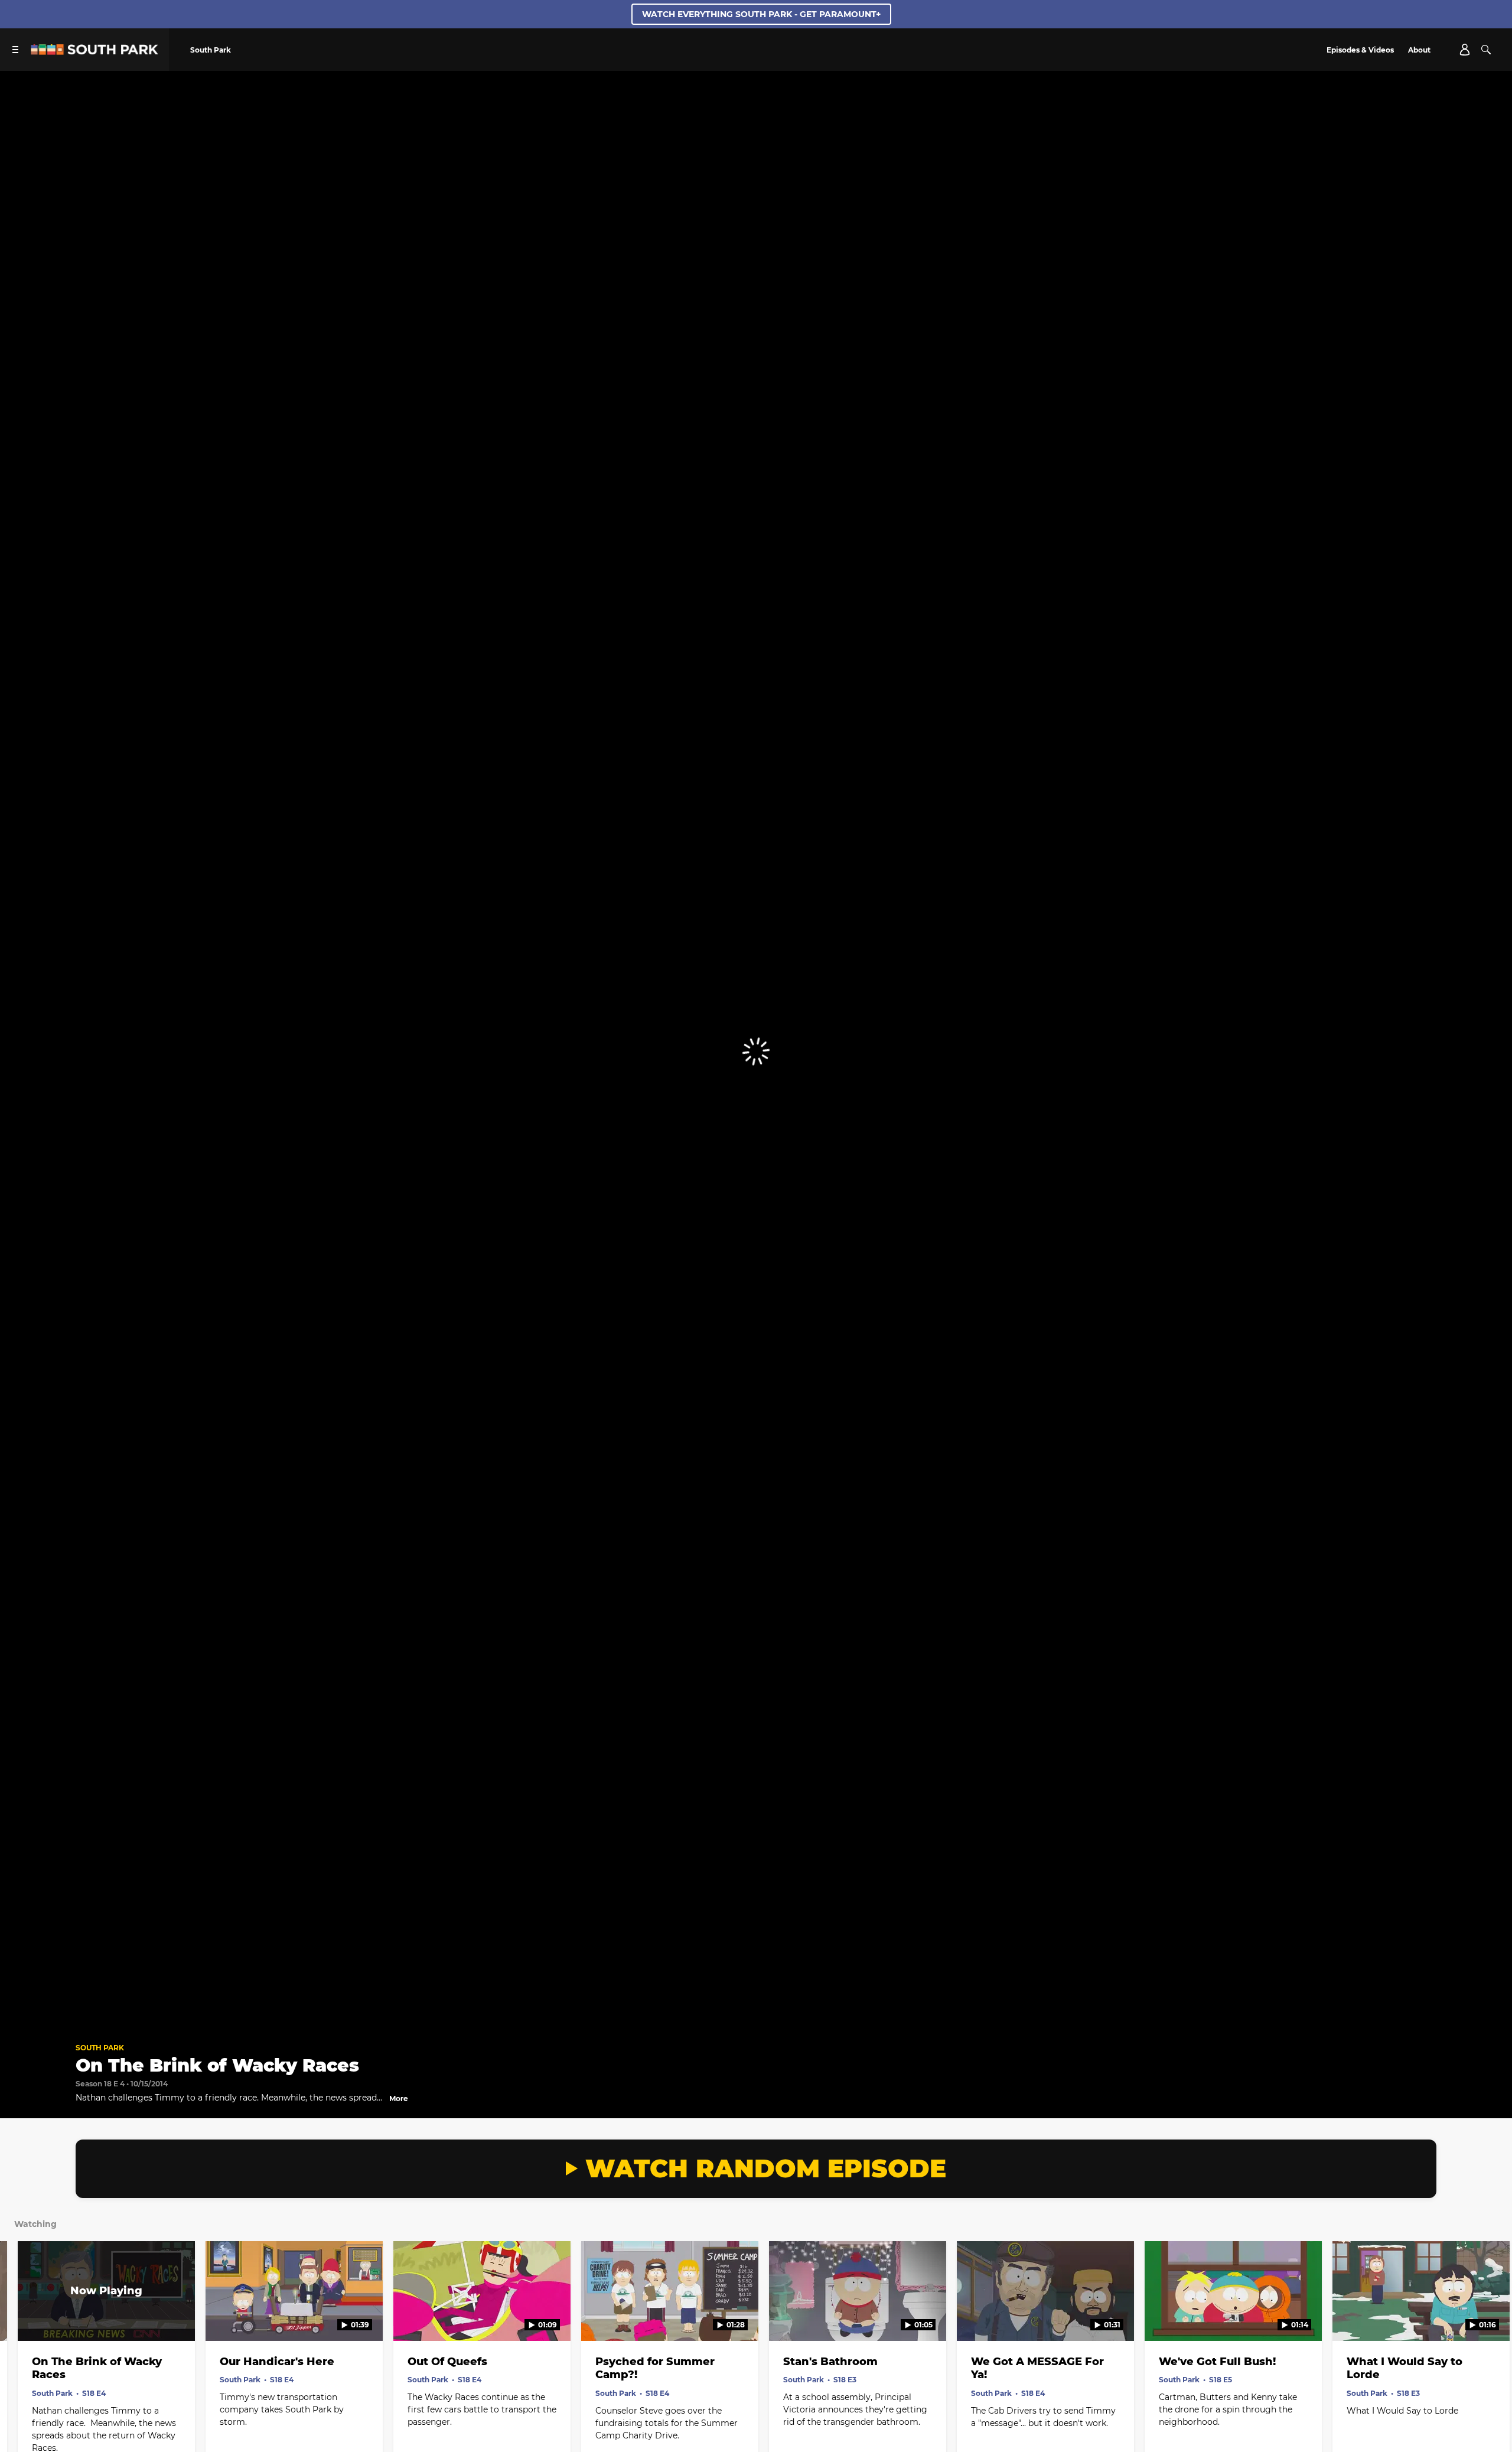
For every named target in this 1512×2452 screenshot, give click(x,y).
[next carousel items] (1484, 2316)
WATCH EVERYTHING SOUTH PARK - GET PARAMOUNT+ (761, 14)
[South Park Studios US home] (94, 52)
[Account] (1465, 50)
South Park (100, 2048)
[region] (756, 1052)
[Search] (1486, 50)
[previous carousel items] (28, 2316)
